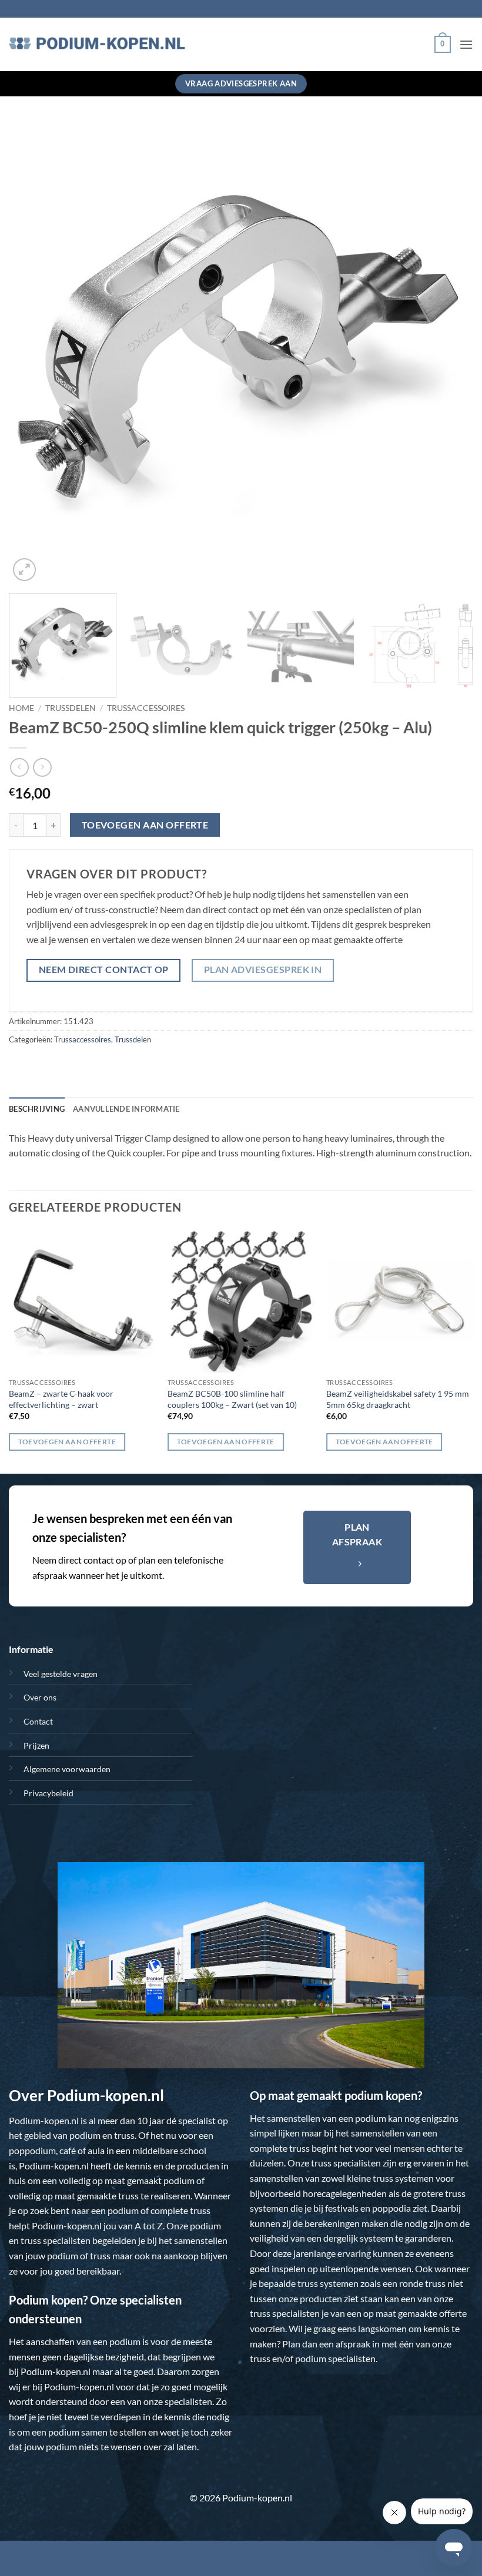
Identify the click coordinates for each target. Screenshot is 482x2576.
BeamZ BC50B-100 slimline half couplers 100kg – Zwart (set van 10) (232, 1399)
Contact (38, 1721)
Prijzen (36, 1745)
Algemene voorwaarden (67, 1769)
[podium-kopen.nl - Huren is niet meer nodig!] (97, 45)
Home (21, 708)
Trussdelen (71, 708)
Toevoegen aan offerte (145, 825)
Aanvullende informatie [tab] (126, 1109)
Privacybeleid (48, 1793)
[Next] (449, 352)
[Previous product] (42, 767)
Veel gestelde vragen (61, 1674)
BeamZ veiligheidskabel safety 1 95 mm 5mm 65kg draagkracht (398, 1399)
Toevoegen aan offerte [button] (67, 1442)
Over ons (40, 1697)
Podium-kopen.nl (44, 2120)
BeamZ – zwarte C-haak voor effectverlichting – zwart (61, 1399)
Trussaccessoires (146, 708)
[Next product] (19, 767)
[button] (443, 45)
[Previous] (33, 352)
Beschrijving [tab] (37, 1109)
